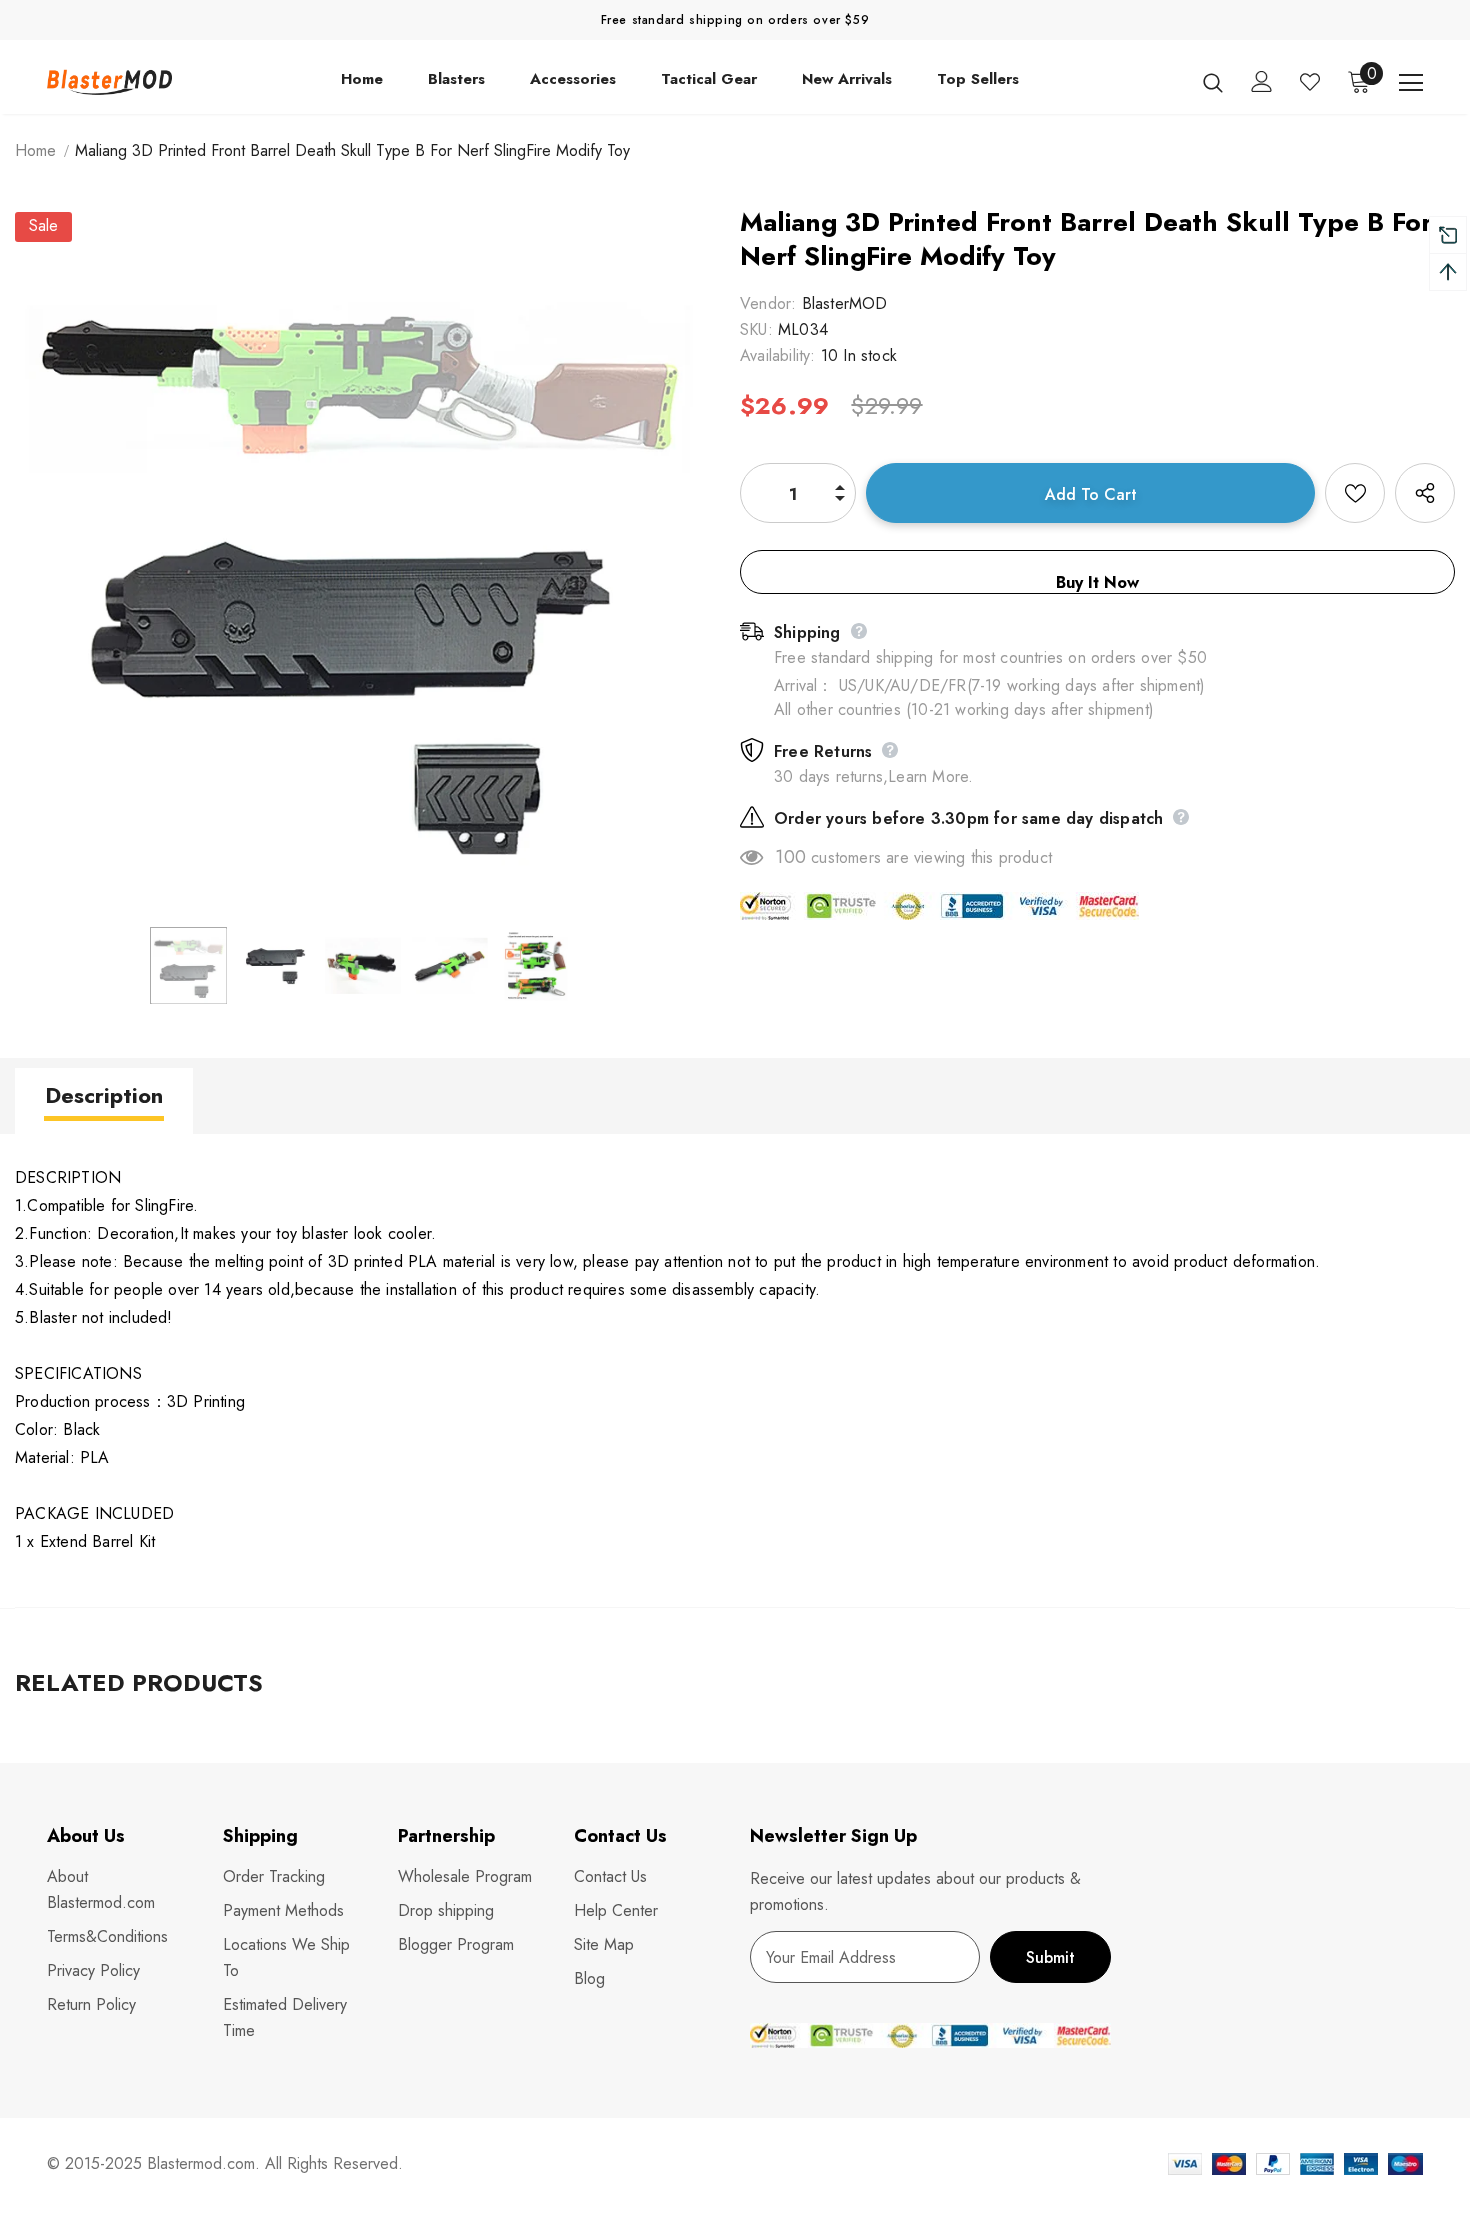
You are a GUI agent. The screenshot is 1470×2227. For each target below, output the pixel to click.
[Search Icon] (1213, 82)
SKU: (756, 329)
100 (790, 857)
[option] (362, 559)
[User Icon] (1262, 81)
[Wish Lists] (1355, 493)
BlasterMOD (845, 303)
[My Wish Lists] (1310, 82)
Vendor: (768, 303)
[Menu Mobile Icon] (1411, 83)
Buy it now (1097, 582)
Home (35, 150)
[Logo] (109, 82)
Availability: (778, 355)
